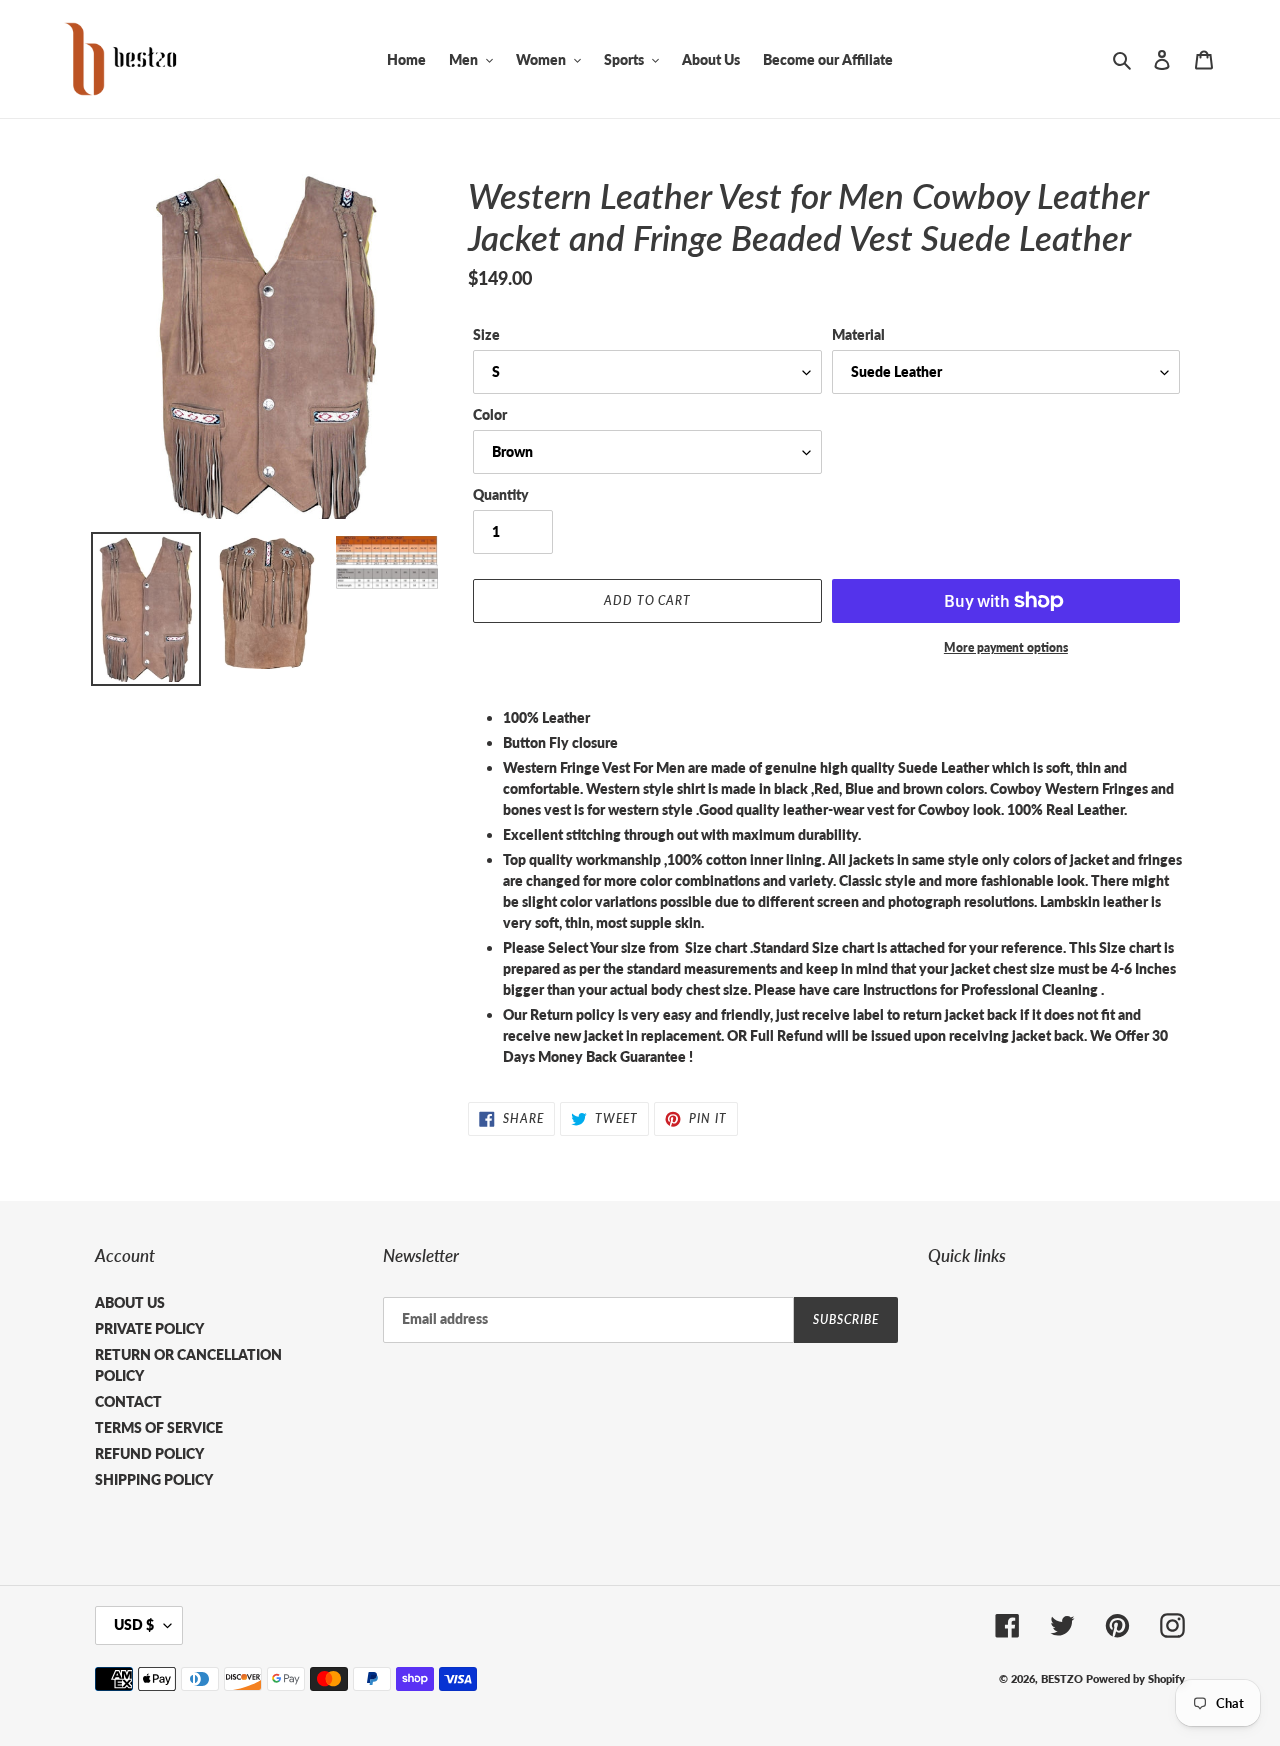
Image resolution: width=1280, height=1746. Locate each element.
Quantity (501, 494)
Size (486, 334)
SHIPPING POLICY (154, 1479)
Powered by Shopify (1135, 1678)
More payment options (1006, 647)
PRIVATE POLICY (149, 1328)
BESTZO (1062, 1678)
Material (858, 334)
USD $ (134, 1624)
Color (490, 414)
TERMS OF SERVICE (159, 1427)
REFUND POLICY (149, 1453)
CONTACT (128, 1401)
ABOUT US (130, 1302)
